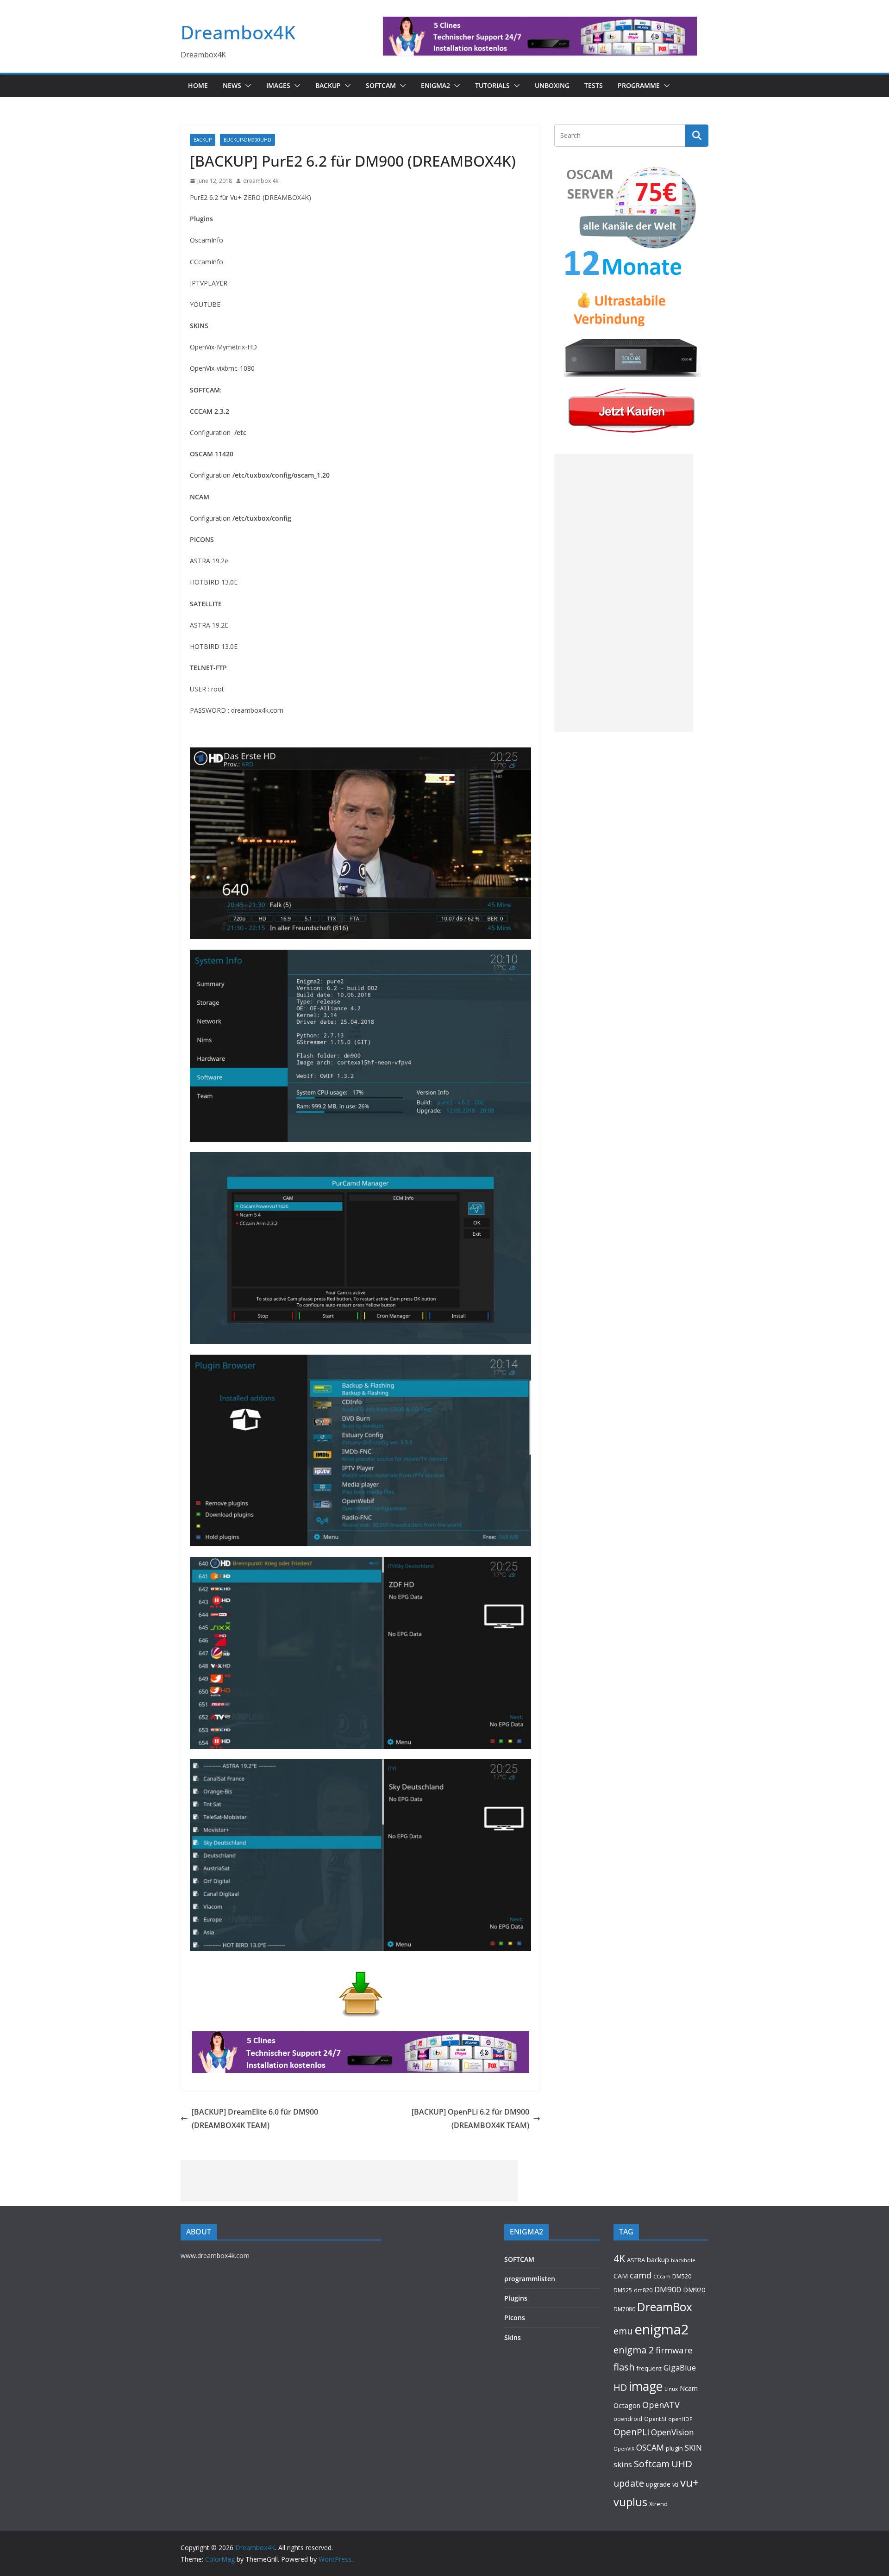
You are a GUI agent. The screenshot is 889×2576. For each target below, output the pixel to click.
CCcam (662, 2276)
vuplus (630, 2502)
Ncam (689, 2388)
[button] (246, 86)
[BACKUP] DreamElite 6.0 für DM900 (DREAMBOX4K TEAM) (255, 2119)
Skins (513, 2337)
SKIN (693, 2448)
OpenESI (655, 2419)
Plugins (516, 2298)
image (646, 2386)
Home (198, 85)
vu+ (689, 2482)
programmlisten (530, 2279)
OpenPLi (631, 2432)
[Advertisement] (624, 593)
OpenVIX (624, 2449)
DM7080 (624, 2309)
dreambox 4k (261, 181)
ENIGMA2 (435, 85)
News (232, 85)
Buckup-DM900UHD (247, 140)
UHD (682, 2464)
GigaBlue (680, 2368)
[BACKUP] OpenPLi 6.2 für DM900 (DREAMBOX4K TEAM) (470, 2119)
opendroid (628, 2419)
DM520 (682, 2276)
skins (623, 2464)
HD (620, 2387)
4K (619, 2258)
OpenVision (673, 2432)
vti (675, 2485)
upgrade (658, 2484)
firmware (674, 2350)
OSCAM (650, 2447)
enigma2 (662, 2329)
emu (623, 2331)
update (629, 2483)
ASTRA (636, 2260)
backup (658, 2259)
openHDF (680, 2419)
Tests (594, 85)
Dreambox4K (238, 32)
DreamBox (665, 2307)
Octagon (627, 2405)
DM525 (623, 2290)
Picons (515, 2318)
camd (641, 2275)
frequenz (649, 2368)
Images (278, 85)
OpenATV (661, 2405)
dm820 (643, 2290)
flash (624, 2367)
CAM (621, 2276)
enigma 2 (634, 2350)
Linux (671, 2389)
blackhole (683, 2260)
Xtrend (658, 2504)
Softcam (652, 2464)
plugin (674, 2448)
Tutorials (492, 85)
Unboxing (552, 85)
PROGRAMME (639, 85)
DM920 (694, 2290)
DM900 (668, 2289)
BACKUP (328, 85)
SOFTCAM (381, 85)
